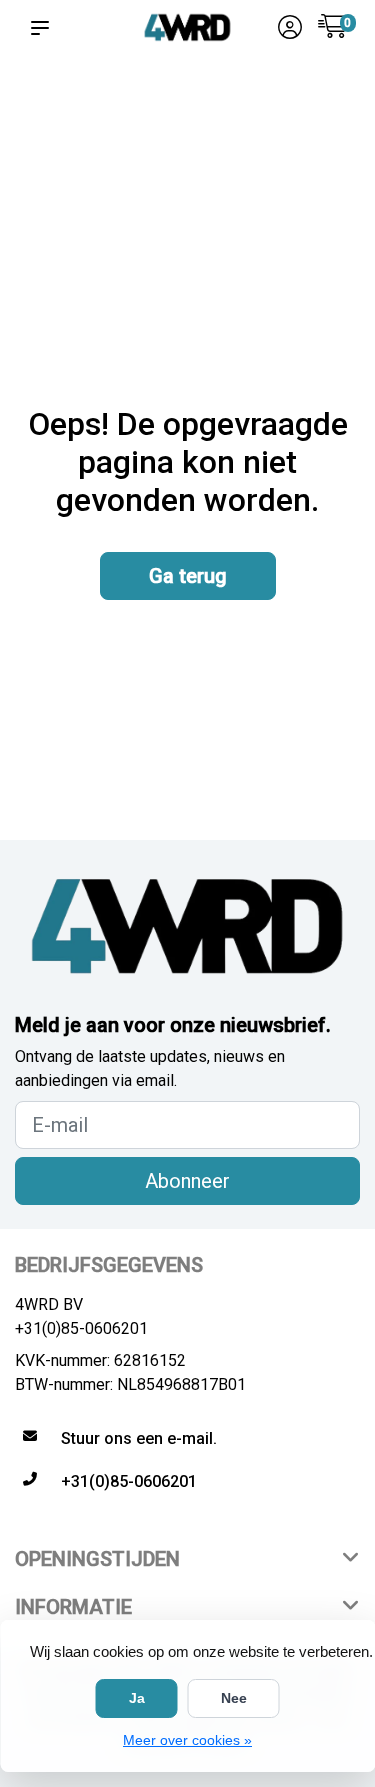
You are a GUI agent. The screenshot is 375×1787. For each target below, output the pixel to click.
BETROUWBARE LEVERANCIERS (160, 111)
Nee (234, 1698)
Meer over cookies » (187, 1740)
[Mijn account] (290, 29)
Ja (137, 1698)
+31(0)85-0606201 (81, 1328)
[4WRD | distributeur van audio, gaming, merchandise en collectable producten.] (187, 27)
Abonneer (187, 1181)
